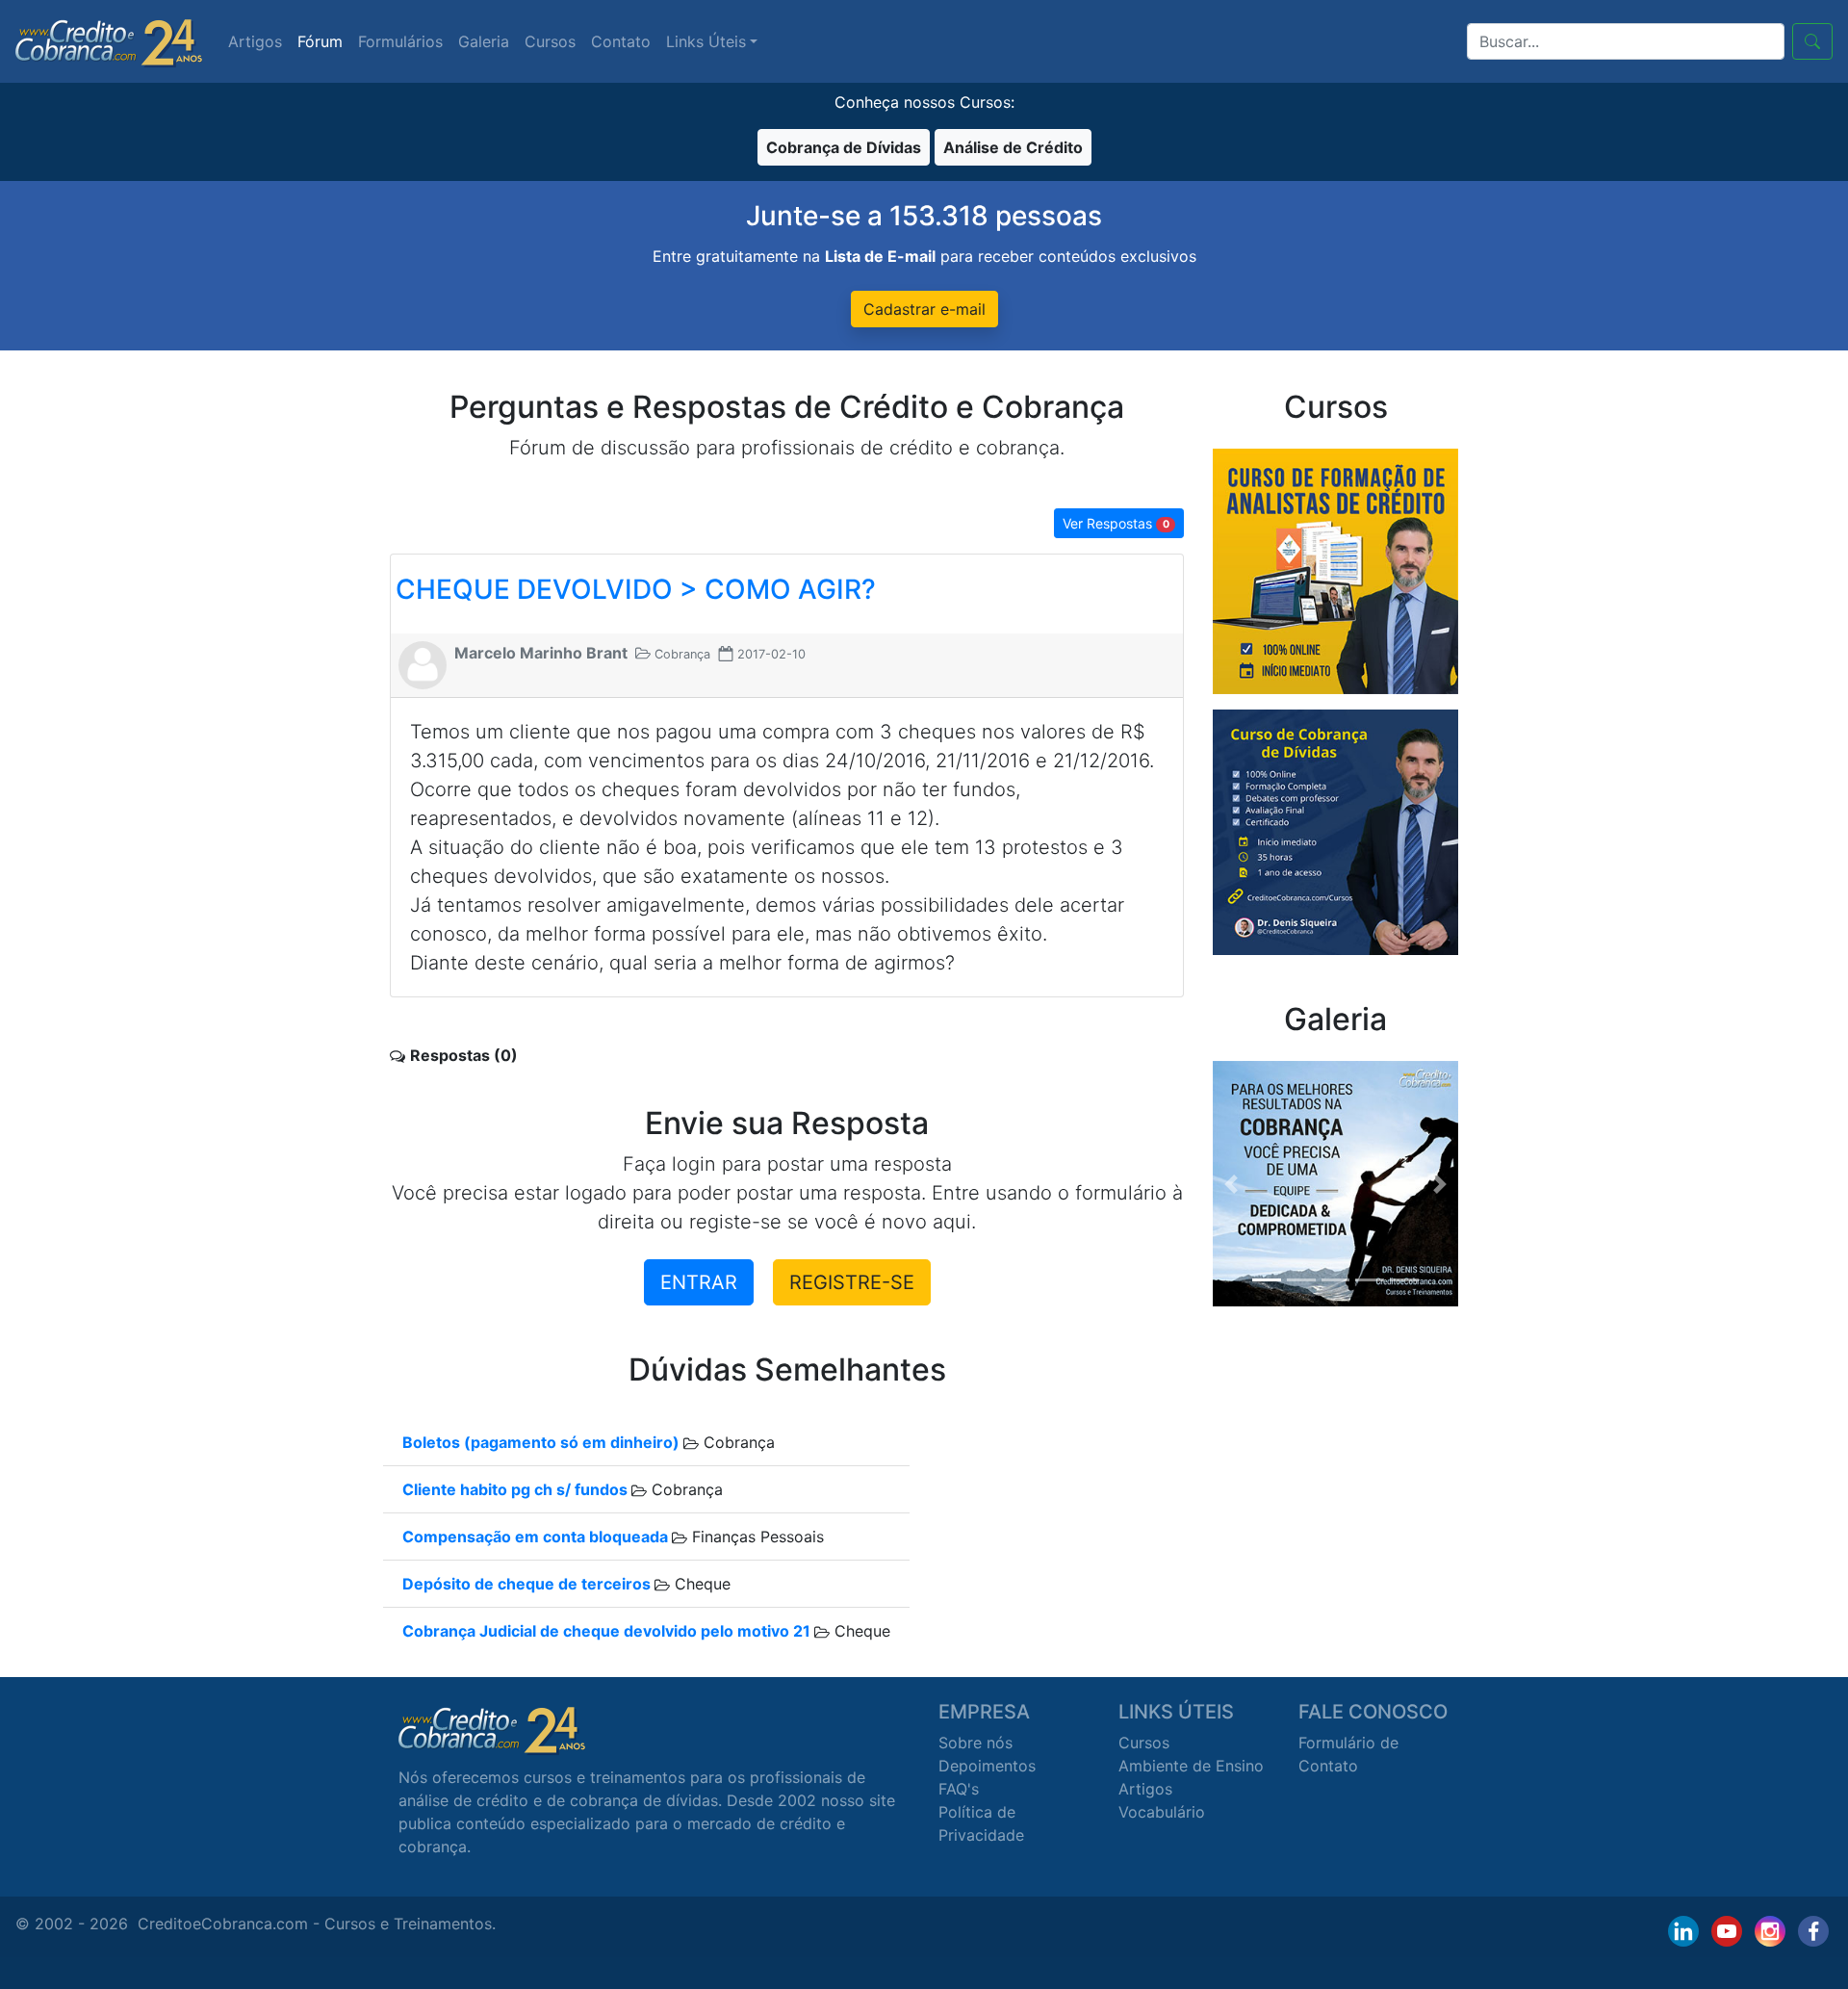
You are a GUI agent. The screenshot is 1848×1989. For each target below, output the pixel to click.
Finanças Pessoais (756, 1537)
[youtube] (1727, 1931)
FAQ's (959, 1789)
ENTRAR (699, 1282)
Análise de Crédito (1013, 147)
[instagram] (1770, 1931)
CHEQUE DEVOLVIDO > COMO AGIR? (636, 589)
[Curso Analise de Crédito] (1335, 570)
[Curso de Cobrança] (1335, 831)
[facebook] (1813, 1931)
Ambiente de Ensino (1191, 1766)
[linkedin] (1683, 1931)
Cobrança (737, 1442)
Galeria (484, 41)
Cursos (550, 41)
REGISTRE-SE (852, 1282)
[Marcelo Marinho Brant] (423, 663)
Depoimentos (987, 1766)
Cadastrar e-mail (924, 309)
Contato (621, 41)
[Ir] (1812, 41)
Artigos (255, 41)
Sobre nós (975, 1743)
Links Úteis (706, 41)
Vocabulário (1162, 1812)
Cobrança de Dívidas (844, 147)
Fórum (320, 41)
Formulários (400, 41)
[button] (1231, 1184)
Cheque (700, 1584)
